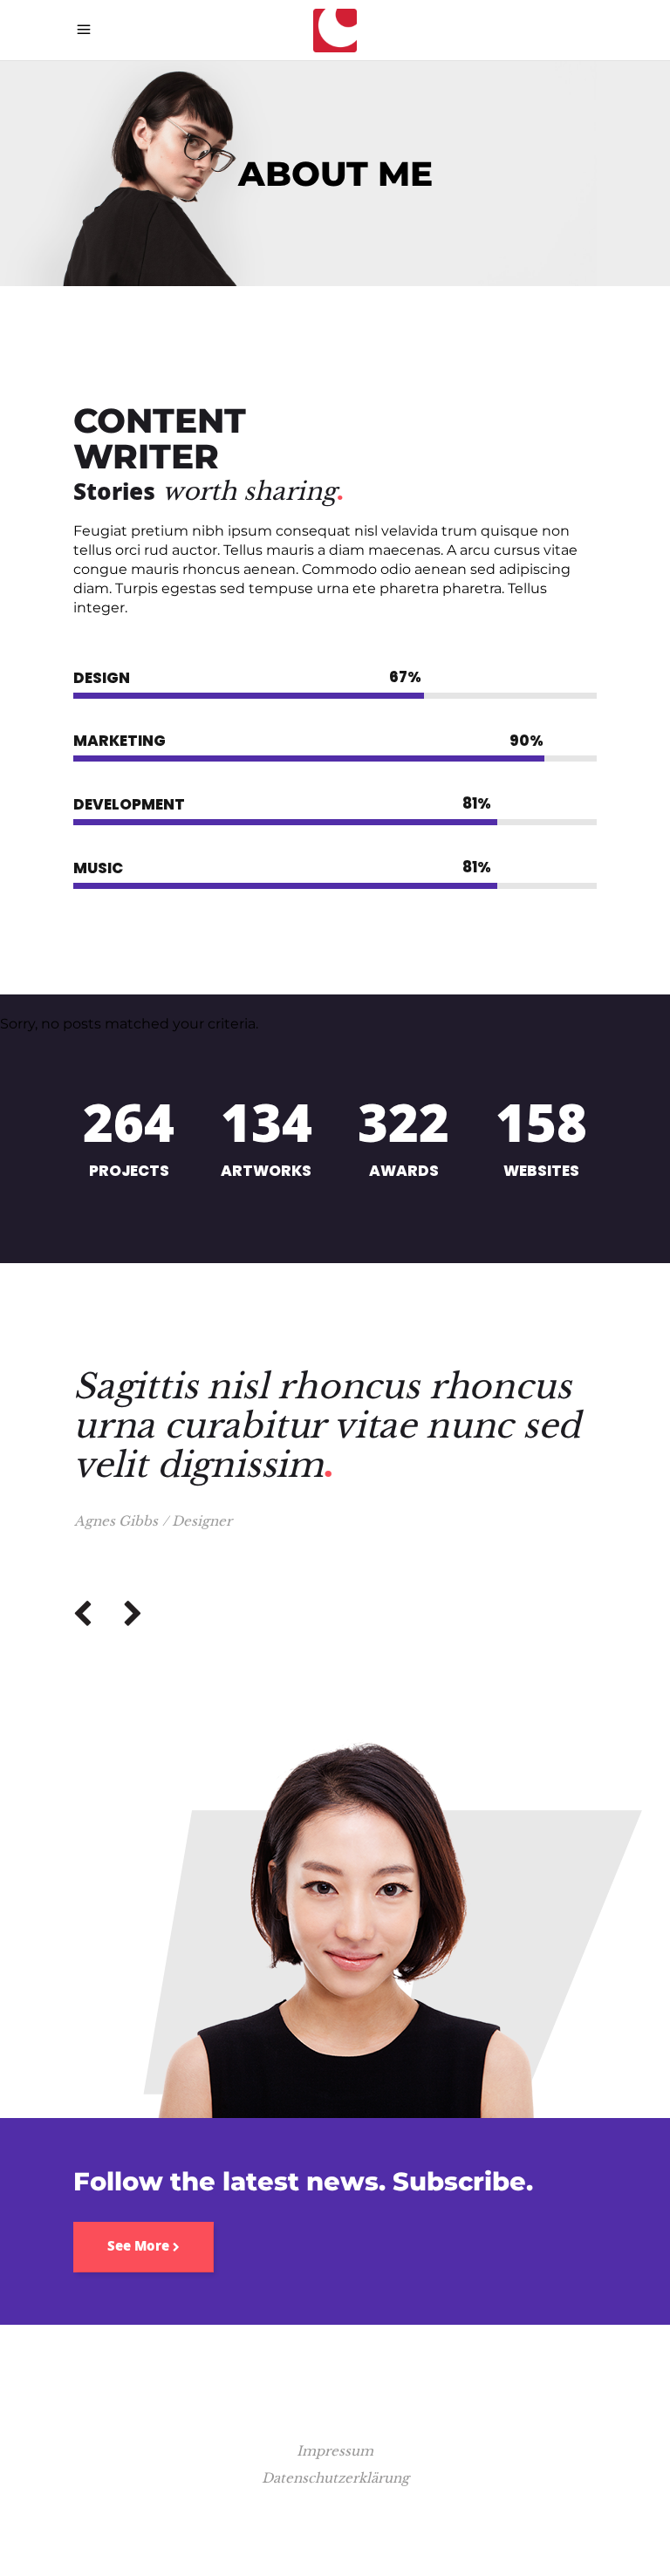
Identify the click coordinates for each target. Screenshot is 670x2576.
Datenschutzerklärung (335, 2478)
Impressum (335, 2451)
